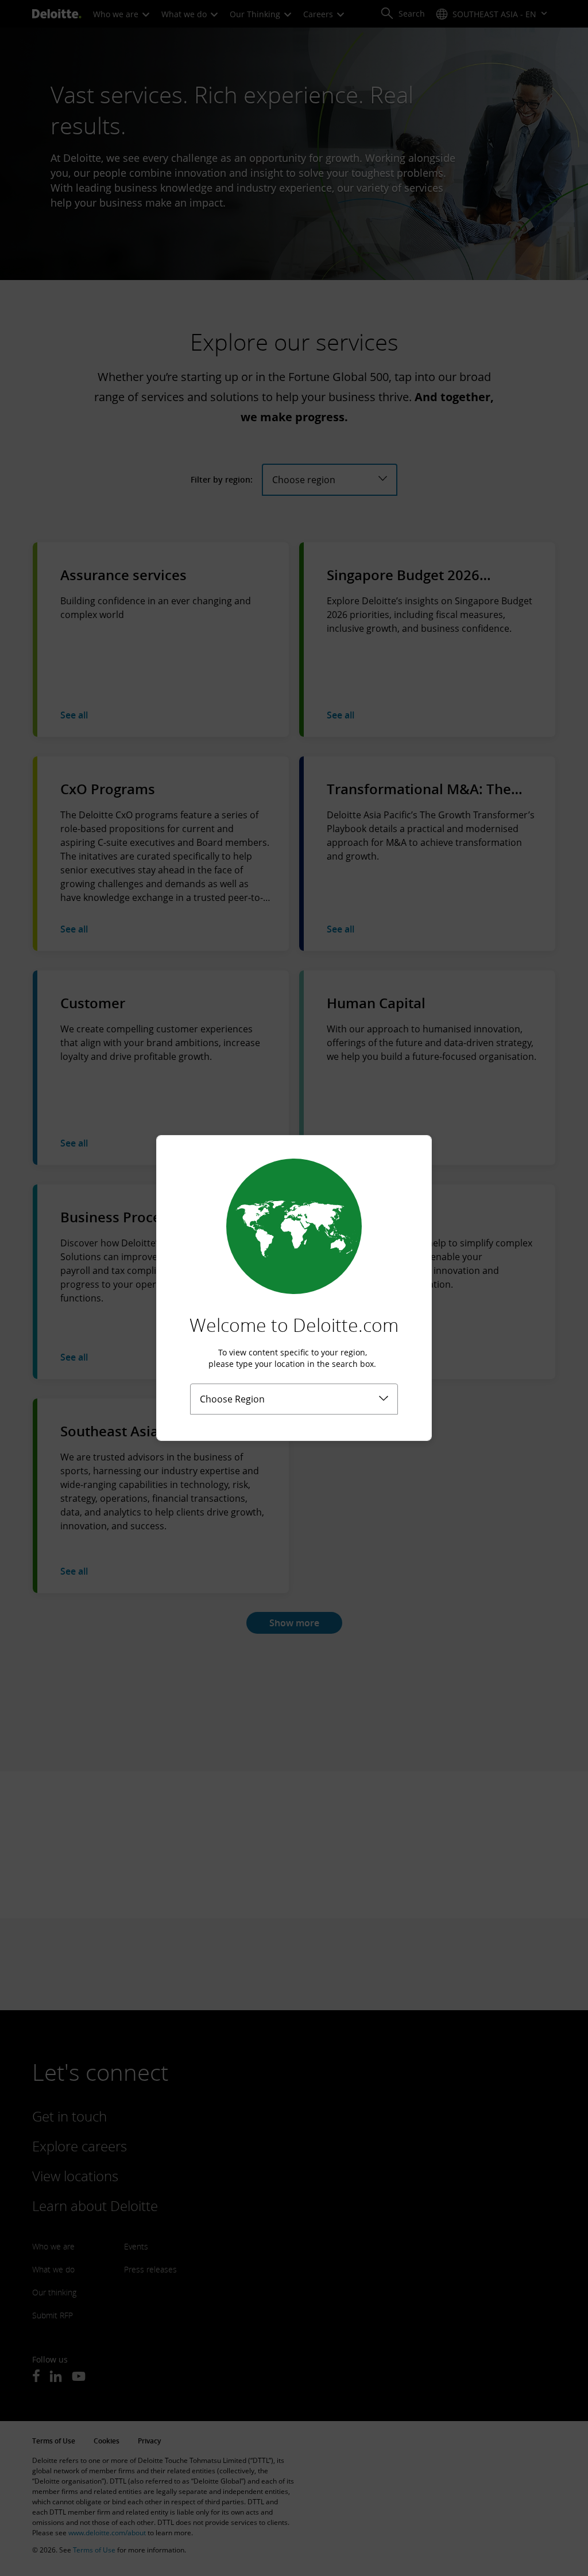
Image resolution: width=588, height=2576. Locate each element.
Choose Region (232, 1399)
